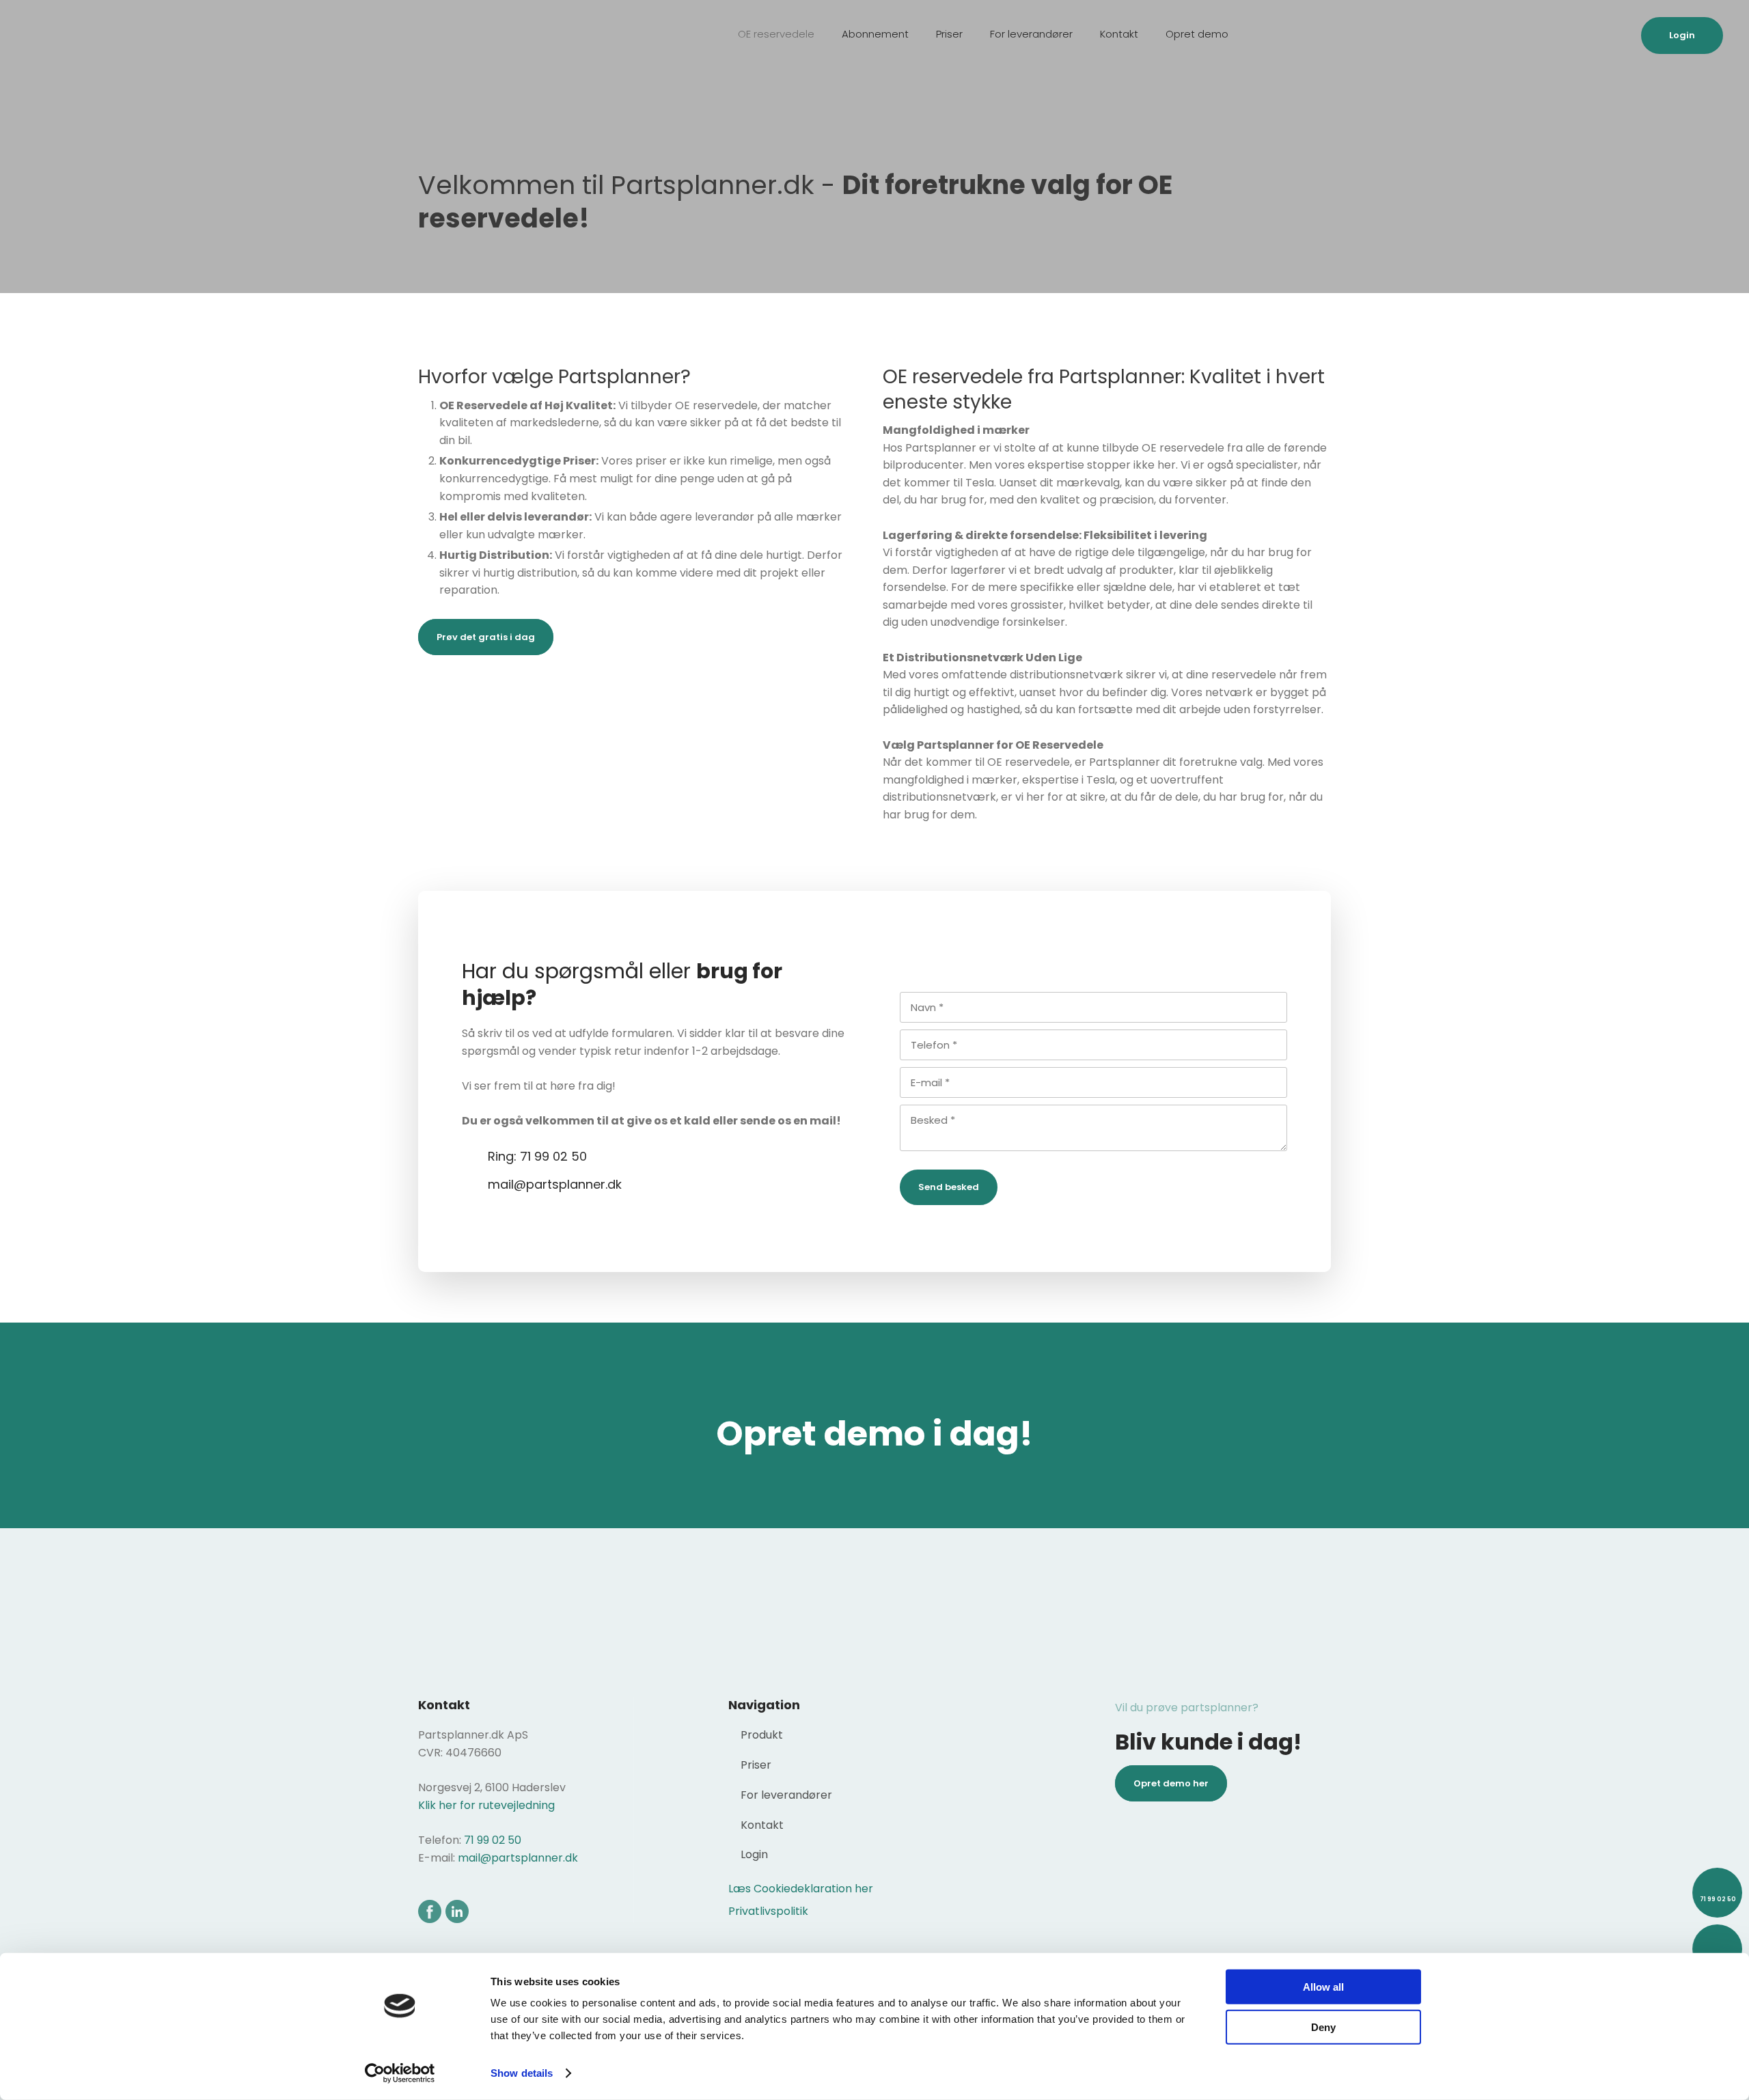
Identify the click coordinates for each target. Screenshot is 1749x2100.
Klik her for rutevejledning (486, 1805)
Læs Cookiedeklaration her (801, 1889)
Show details (522, 2073)
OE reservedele (776, 34)
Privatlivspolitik (768, 1911)
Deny (1323, 2027)
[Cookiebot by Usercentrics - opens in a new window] (400, 2073)
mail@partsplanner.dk (518, 1858)
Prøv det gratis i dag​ (486, 637)
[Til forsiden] (94, 38)
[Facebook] (429, 1911)
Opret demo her (1171, 1783)
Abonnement (875, 34)
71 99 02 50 (493, 1840)
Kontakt (1119, 34)
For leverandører (1031, 34)
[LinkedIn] (457, 1911)
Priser (949, 34)
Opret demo (1197, 34)
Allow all (1323, 1987)
